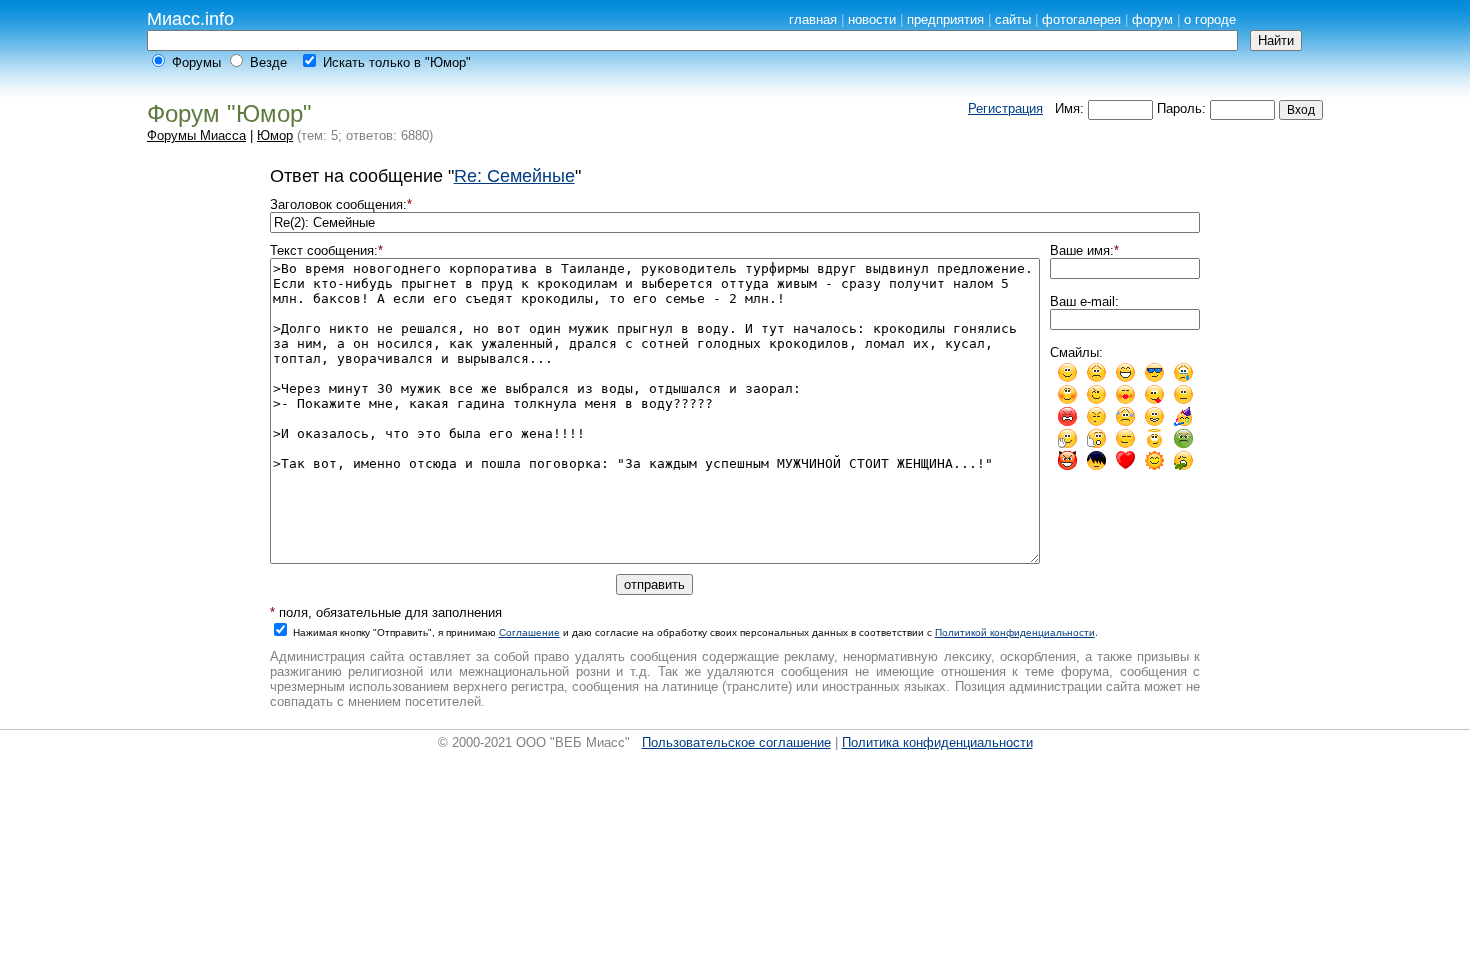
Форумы (196, 62)
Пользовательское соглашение (736, 742)
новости (872, 19)
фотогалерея (1081, 19)
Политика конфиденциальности (937, 742)
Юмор (275, 135)
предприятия (945, 19)
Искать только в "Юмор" (397, 62)
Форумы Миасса (196, 135)
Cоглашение (529, 632)
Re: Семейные (514, 176)
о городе (1210, 19)
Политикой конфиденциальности (1015, 632)
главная (813, 19)
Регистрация (1005, 108)
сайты (1013, 19)
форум (1152, 19)
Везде (268, 62)
